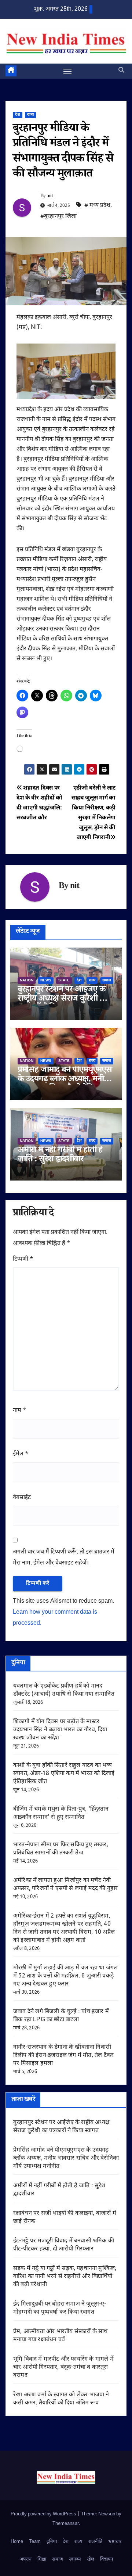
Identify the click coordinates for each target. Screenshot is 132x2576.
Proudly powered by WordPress (44, 2514)
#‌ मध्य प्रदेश (97, 206)
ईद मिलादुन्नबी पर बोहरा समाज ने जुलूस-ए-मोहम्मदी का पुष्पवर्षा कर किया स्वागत (60, 2308)
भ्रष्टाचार (115, 2542)
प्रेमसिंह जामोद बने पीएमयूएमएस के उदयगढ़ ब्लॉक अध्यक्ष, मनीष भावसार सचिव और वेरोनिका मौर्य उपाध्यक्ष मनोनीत (66, 2158)
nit (50, 197)
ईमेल (21, 1454)
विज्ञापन (107, 2559)
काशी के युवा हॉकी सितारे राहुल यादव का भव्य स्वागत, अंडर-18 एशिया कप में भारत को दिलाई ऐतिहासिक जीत (64, 1774)
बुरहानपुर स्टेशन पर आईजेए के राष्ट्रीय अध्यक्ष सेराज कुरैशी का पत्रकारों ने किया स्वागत (63, 1000)
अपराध (25, 2559)
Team (35, 2542)
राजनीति (95, 2542)
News (46, 980)
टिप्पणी (23, 1259)
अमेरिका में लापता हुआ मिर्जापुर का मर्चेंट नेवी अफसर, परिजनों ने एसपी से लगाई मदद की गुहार (65, 1885)
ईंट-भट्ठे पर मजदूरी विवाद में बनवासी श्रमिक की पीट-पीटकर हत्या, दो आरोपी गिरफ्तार (64, 2245)
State (64, 980)
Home (17, 2542)
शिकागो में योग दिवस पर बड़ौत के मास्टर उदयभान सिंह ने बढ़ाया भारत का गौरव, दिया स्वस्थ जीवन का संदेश (60, 1730)
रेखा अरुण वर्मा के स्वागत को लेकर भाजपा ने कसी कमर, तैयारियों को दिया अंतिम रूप (61, 2399)
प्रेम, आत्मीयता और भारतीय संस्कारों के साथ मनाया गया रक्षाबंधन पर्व (60, 2336)
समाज (107, 980)
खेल (91, 2559)
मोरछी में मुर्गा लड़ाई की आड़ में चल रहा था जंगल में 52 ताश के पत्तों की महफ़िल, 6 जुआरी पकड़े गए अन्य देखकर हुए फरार (65, 1976)
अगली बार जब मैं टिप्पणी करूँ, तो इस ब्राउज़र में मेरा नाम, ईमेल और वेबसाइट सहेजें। (64, 1558)
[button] (121, 71)
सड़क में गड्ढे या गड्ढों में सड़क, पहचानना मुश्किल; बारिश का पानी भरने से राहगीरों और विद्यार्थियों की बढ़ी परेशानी (65, 2277)
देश (18, 115)
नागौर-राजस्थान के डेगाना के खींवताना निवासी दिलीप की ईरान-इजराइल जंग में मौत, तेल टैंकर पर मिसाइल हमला (63, 2056)
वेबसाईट (22, 1498)
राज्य (30, 115)
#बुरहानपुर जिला (58, 217)
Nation (27, 980)
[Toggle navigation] (67, 71)
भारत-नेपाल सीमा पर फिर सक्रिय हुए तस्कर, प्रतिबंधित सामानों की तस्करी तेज (61, 1849)
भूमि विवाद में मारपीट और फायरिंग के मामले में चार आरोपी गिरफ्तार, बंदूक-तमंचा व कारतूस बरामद (63, 2367)
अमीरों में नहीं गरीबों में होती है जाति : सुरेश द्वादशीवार (60, 1156)
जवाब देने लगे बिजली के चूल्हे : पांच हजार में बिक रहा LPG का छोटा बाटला (61, 2016)
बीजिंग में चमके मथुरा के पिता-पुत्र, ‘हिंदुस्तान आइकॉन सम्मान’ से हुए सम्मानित (61, 1813)
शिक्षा (42, 2559)
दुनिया (52, 2542)
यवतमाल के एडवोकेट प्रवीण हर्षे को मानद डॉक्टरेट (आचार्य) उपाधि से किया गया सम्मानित (64, 1690)
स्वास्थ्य (75, 2559)
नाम (20, 1411)
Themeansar (66, 2524)
